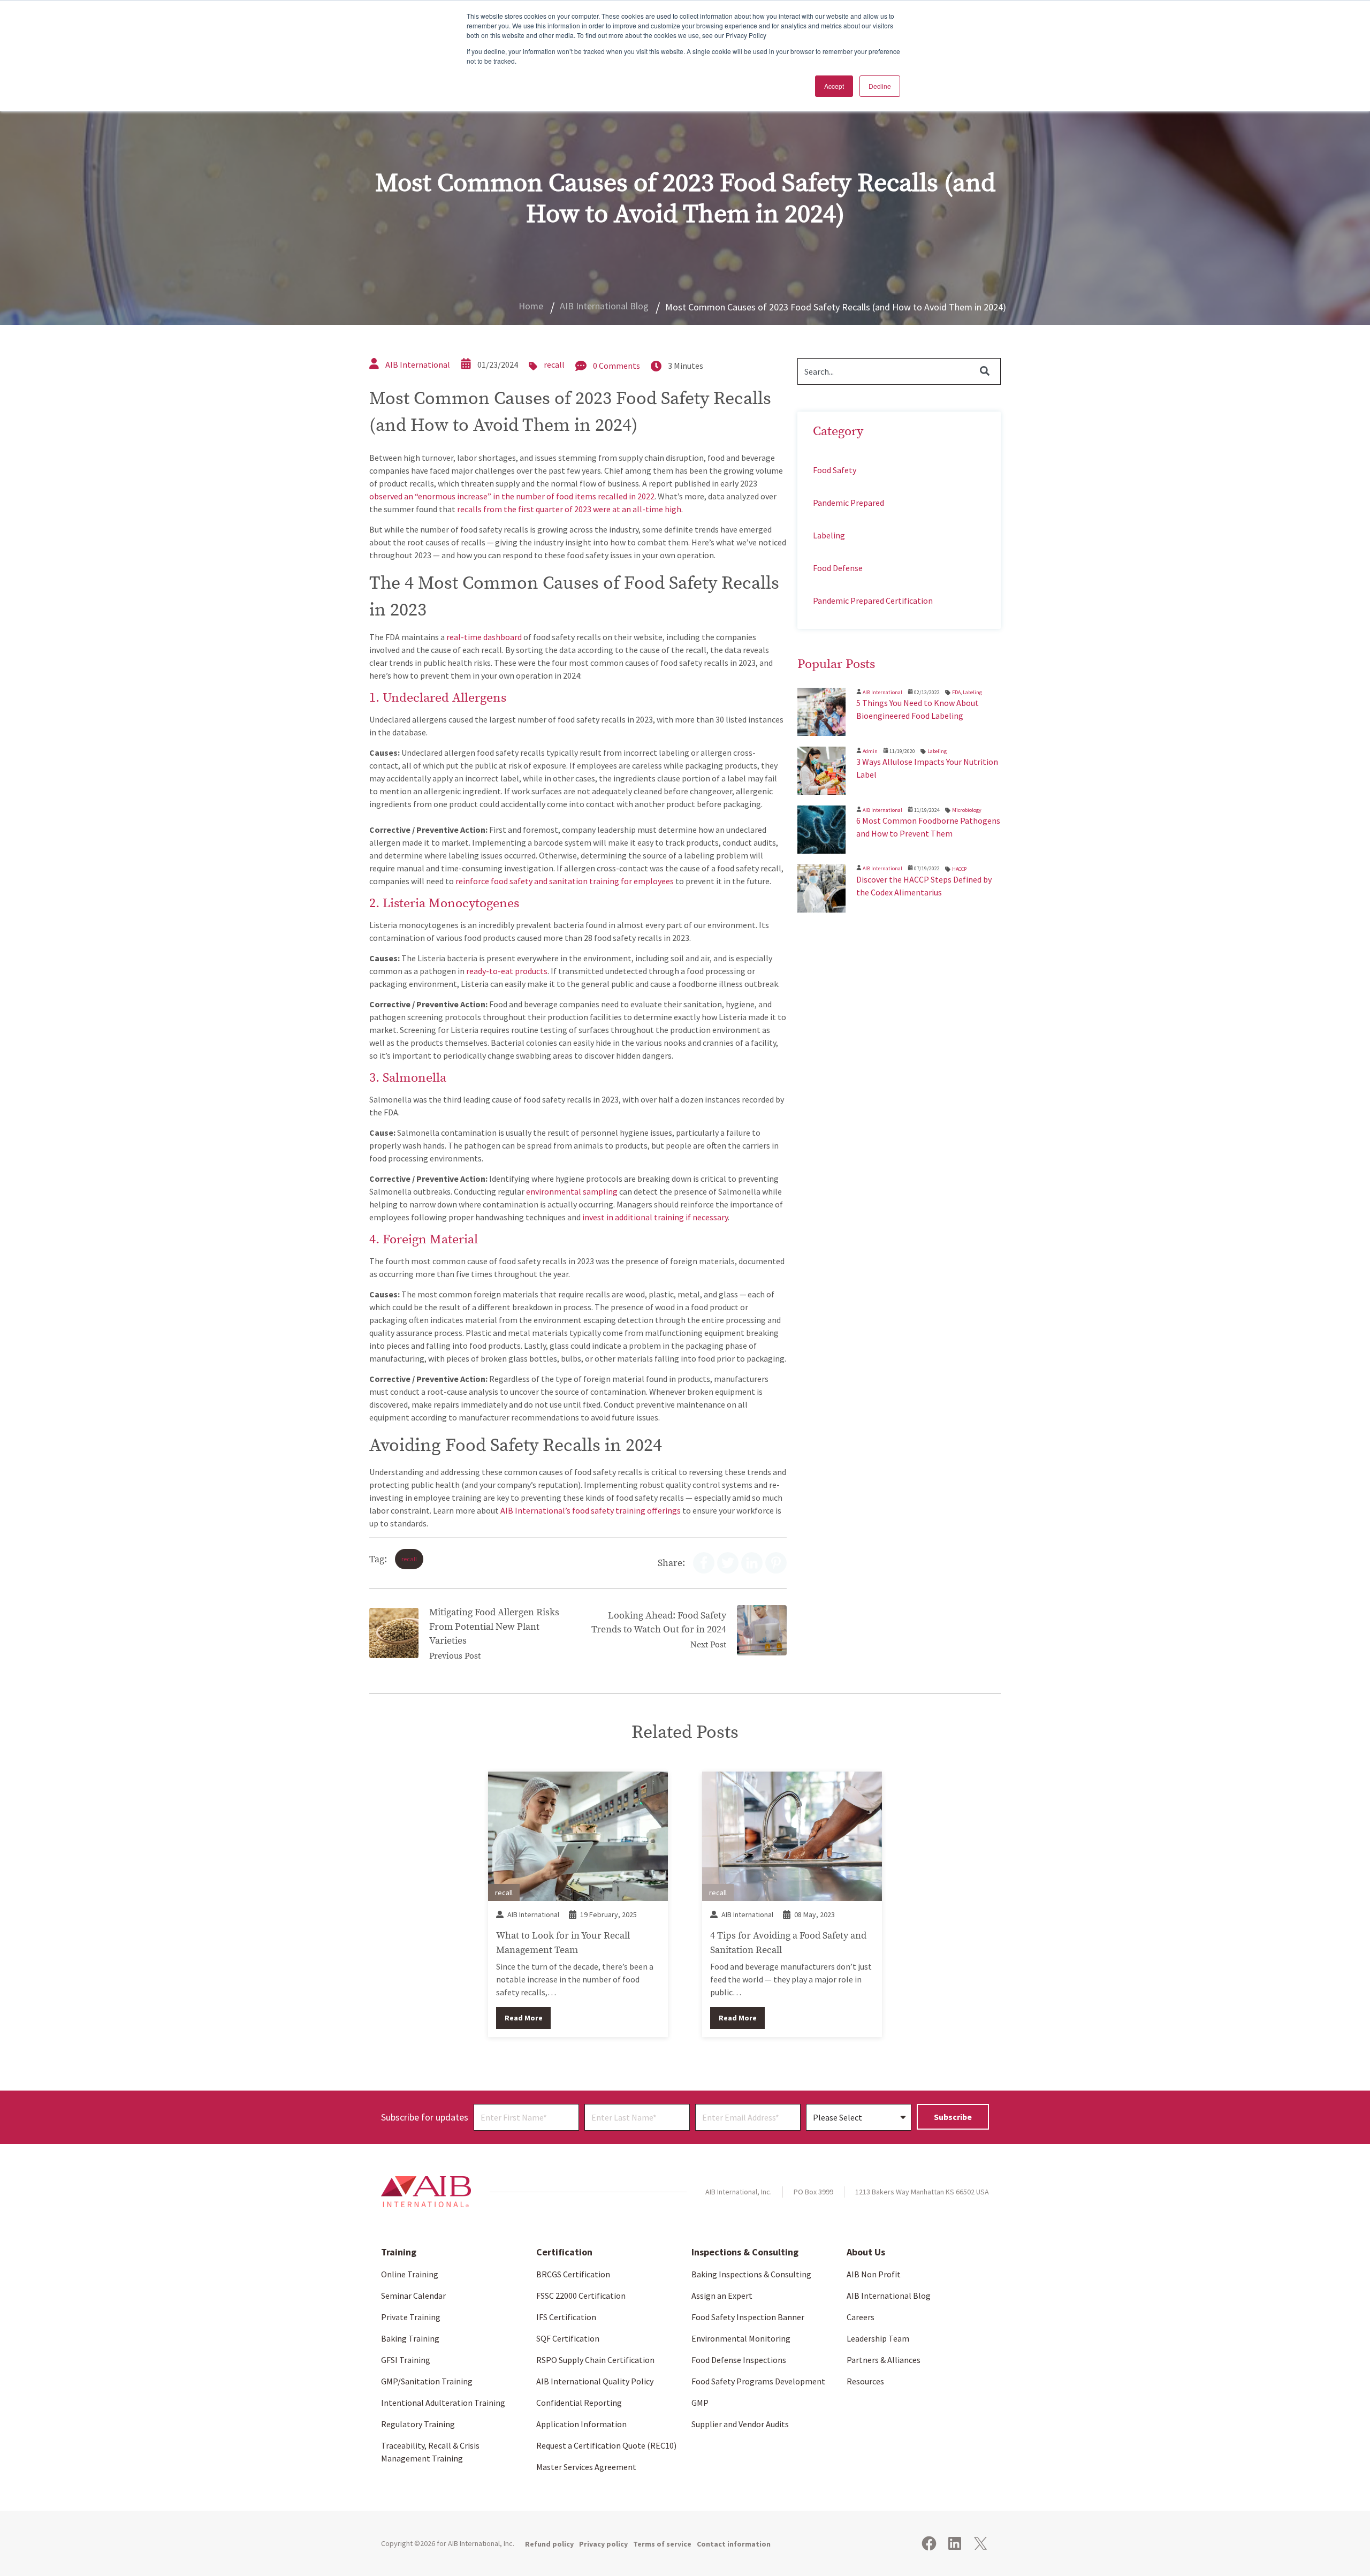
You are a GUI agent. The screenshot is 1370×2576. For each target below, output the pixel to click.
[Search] (985, 371)
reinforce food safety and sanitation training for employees (565, 881)
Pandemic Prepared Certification (873, 601)
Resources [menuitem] (865, 2381)
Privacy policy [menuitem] (603, 2544)
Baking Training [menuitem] (410, 2338)
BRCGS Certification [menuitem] (573, 2274)
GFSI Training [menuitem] (406, 2360)
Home (531, 306)
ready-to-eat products (507, 971)
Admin (870, 751)
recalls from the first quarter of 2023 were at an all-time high (569, 509)
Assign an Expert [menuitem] (722, 2296)
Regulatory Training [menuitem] (418, 2424)
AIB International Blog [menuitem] (889, 2296)
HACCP (959, 869)
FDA (956, 692)
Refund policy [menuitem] (549, 2544)
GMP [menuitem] (700, 2403)
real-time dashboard (484, 637)
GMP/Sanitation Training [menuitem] (427, 2381)
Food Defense (838, 568)
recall (554, 364)
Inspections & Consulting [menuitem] (745, 2252)
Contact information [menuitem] (734, 2544)
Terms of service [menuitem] (662, 2544)
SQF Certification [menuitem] (568, 2338)
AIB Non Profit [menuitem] (874, 2274)
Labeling (829, 535)
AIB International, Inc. (481, 2543)
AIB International (418, 364)
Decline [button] (880, 86)
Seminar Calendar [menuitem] (413, 2296)
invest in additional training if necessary (655, 1217)
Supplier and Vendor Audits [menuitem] (740, 2424)
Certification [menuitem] (564, 2252)
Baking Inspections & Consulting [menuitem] (751, 2274)
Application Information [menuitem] (581, 2424)
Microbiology (967, 810)
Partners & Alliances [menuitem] (884, 2360)
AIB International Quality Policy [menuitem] (595, 2381)
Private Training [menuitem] (411, 2317)
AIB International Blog (604, 306)
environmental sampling (572, 1191)
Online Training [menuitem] (410, 2274)
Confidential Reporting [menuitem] (579, 2403)
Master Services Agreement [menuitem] (586, 2467)
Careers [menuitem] (861, 2317)
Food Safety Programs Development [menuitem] (758, 2381)
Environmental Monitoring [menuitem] (741, 2338)
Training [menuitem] (399, 2252)
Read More (524, 2018)
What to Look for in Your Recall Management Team (563, 1942)
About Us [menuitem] (866, 2252)
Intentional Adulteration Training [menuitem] (443, 2403)
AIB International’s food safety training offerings (591, 1510)
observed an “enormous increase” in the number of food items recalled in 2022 (512, 496)
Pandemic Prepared (848, 503)
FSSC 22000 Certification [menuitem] (581, 2296)
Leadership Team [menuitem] (878, 2338)
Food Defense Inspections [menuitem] (739, 2360)
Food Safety (835, 470)
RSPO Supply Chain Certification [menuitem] (595, 2360)
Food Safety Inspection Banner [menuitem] (748, 2317)
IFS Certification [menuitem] (566, 2317)
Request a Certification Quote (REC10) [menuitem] (606, 2445)
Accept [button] (834, 86)
